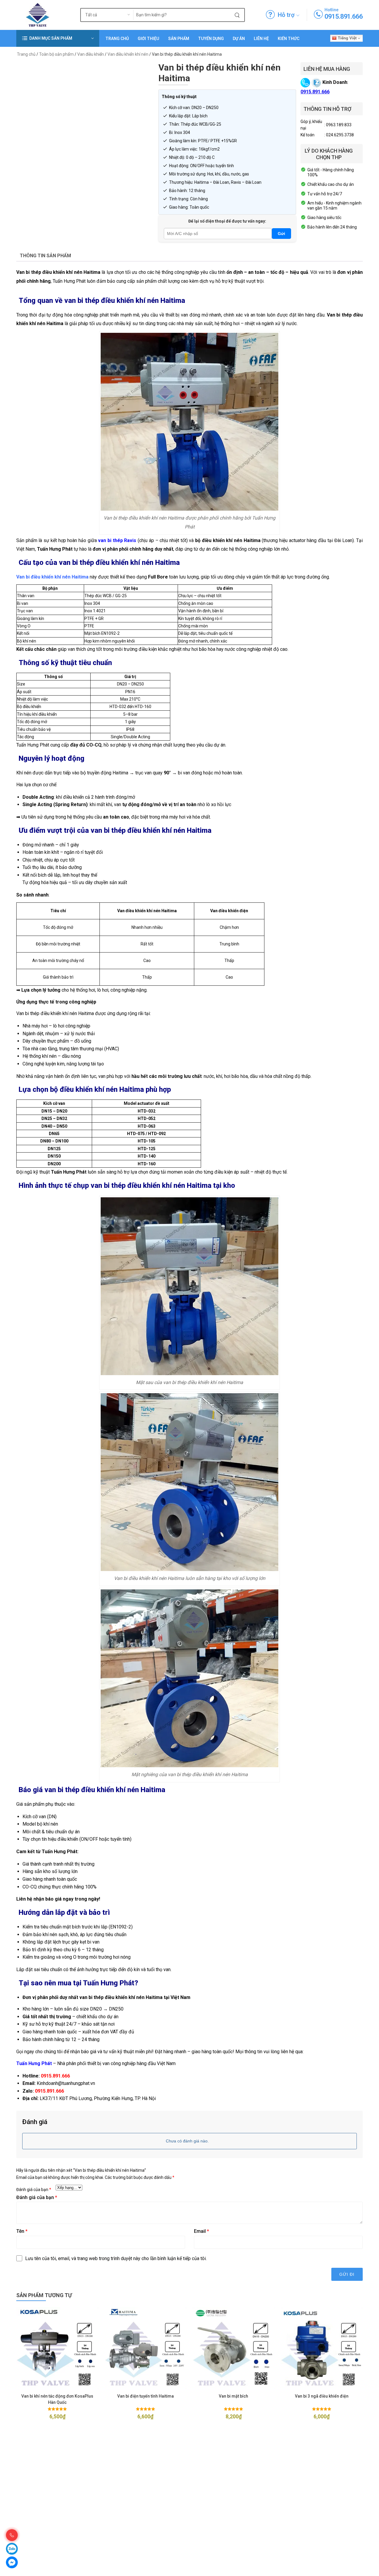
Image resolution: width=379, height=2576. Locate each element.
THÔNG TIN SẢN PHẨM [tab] (45, 256)
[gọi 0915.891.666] (318, 15)
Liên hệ (261, 39)
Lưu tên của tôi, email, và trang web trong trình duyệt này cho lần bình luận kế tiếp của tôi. (116, 2258)
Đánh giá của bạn (34, 2190)
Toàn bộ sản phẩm (56, 54)
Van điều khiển (91, 54)
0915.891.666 (344, 16)
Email (201, 2231)
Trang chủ (117, 39)
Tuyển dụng (211, 39)
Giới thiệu (148, 39)
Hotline (331, 10)
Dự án (239, 39)
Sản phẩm (179, 39)
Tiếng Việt (347, 38)
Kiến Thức (289, 39)
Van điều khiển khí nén (128, 54)
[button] (58, 38)
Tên (22, 2231)
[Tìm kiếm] (237, 15)
